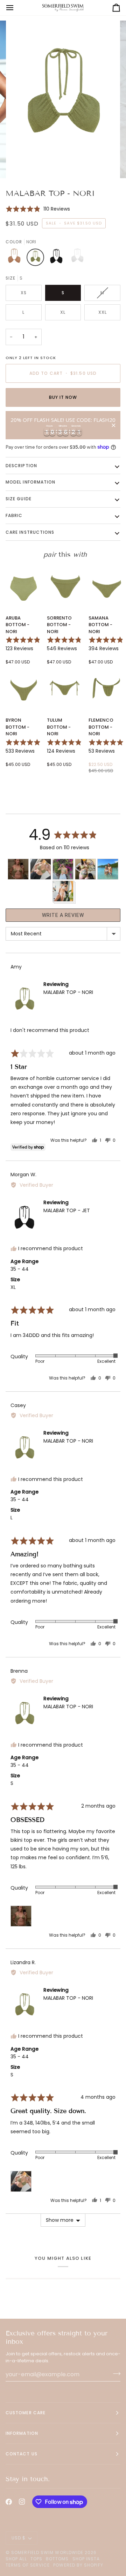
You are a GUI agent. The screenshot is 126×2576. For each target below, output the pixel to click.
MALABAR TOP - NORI (68, 992)
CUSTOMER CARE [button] (26, 2413)
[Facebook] (9, 2502)
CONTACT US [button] (22, 2454)
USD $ (19, 2538)
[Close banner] (114, 425)
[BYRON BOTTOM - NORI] (24, 689)
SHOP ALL (16, 2559)
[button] (38, 209)
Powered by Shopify (78, 2565)
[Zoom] (23, 165)
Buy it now (63, 397)
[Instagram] (22, 2502)
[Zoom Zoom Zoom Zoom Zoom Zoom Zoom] (63, 100)
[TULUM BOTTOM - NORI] (65, 689)
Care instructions (30, 532)
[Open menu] (16, 8)
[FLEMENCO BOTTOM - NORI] (107, 689)
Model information (30, 482)
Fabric (14, 515)
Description (21, 466)
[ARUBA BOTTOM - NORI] (24, 586)
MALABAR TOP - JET (67, 1210)
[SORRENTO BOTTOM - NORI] (65, 586)
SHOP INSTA (86, 2559)
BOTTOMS (57, 2559)
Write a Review (63, 915)
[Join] (115, 2373)
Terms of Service (28, 2565)
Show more (60, 2220)
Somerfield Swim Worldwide (47, 2552)
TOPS (36, 2559)
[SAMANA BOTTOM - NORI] (107, 586)
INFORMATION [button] (22, 2433)
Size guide (19, 499)
